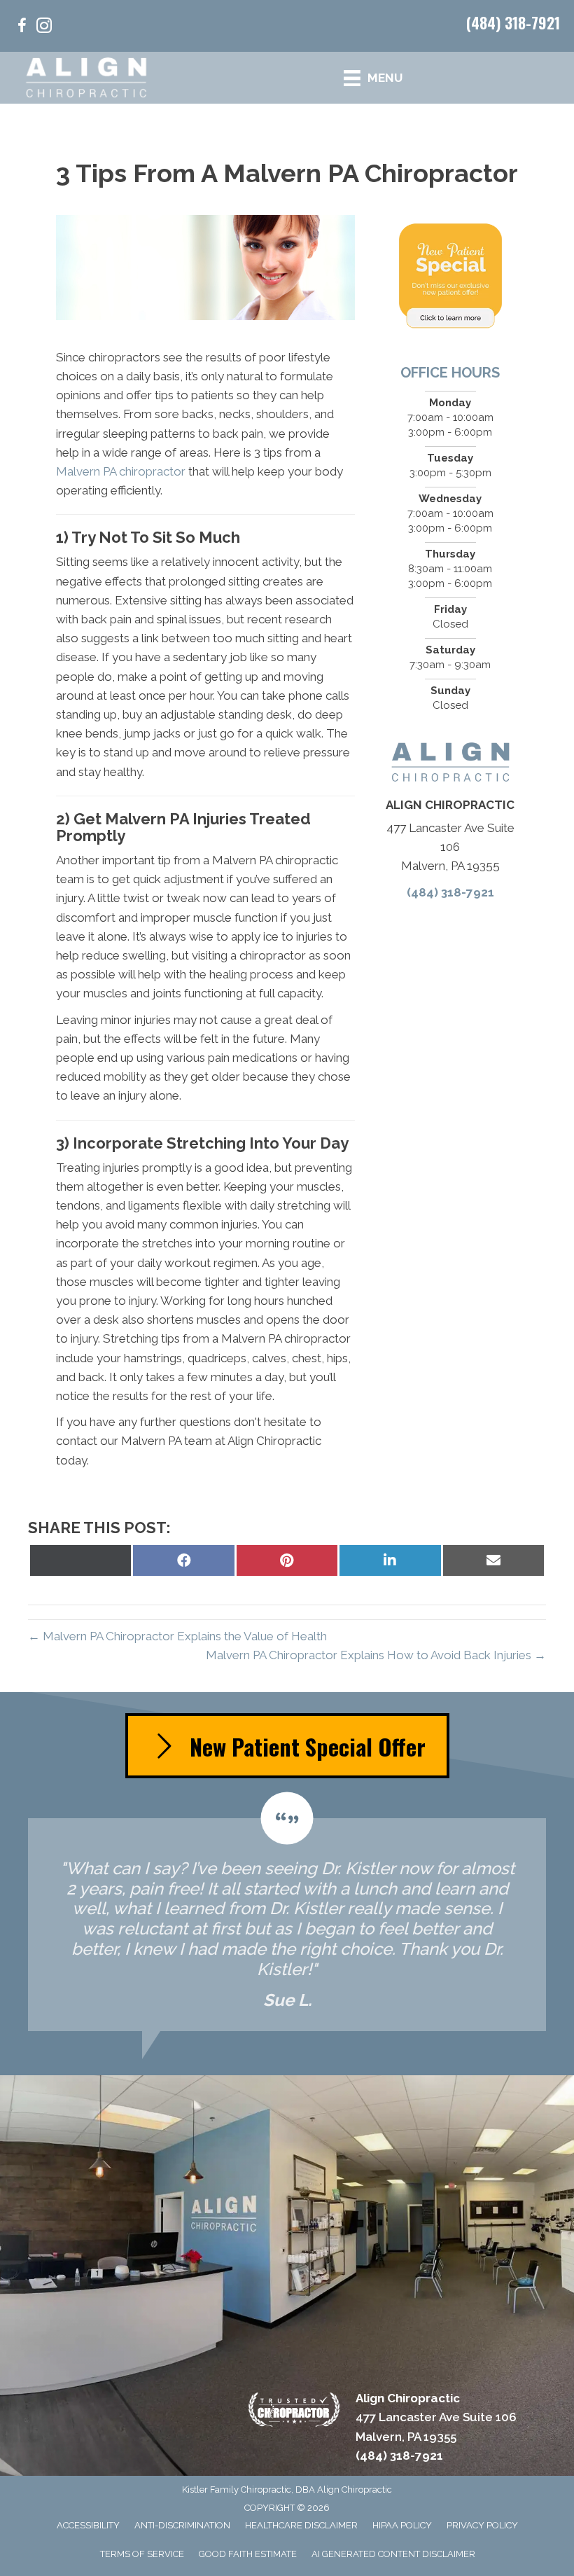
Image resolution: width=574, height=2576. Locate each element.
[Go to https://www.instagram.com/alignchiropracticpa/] (44, 28)
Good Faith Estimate (248, 2554)
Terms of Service (142, 2554)
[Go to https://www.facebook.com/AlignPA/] (22, 28)
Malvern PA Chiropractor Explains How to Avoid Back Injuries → (376, 1655)
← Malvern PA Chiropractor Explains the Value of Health (177, 1636)
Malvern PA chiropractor (121, 471)
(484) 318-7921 (513, 22)
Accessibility (88, 2525)
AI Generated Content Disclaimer (393, 2554)
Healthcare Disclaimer (301, 2525)
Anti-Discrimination (182, 2525)
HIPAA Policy (402, 2525)
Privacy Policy (482, 2525)
